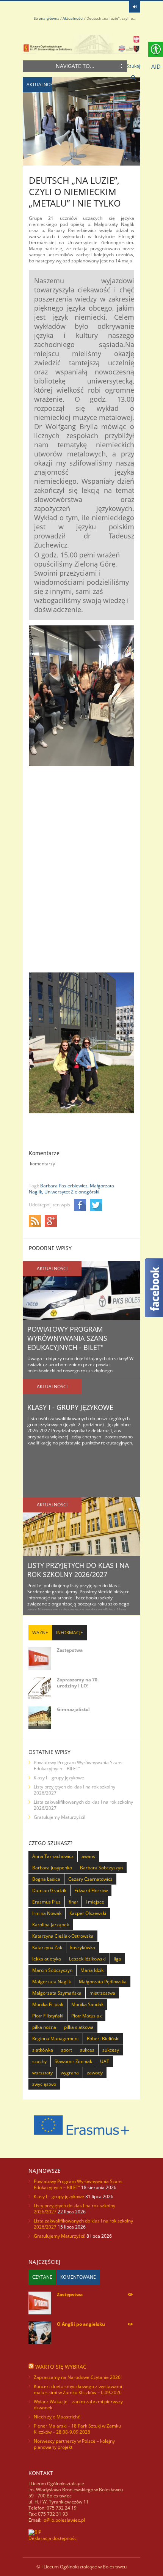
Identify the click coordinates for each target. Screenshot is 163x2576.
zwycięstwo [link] (44, 2084)
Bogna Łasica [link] (46, 1879)
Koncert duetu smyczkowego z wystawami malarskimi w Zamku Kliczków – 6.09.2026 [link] (78, 2389)
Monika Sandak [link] (87, 2004)
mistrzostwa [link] (102, 1993)
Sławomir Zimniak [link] (73, 2061)
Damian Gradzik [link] (49, 1890)
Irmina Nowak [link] (47, 1913)
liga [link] (118, 1959)
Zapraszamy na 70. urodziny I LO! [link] (78, 1683)
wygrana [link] (70, 2073)
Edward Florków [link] (91, 1890)
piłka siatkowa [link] (79, 2027)
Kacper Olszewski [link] (88, 1913)
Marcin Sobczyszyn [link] (52, 1970)
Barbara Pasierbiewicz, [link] (64, 1186)
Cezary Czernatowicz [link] (90, 1879)
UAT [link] (105, 2061)
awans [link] (88, 1856)
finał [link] (73, 1902)
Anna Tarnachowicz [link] (53, 1856)
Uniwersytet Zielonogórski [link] (72, 1192)
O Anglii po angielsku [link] (81, 2324)
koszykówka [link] (83, 1947)
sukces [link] (87, 2050)
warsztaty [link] (42, 2073)
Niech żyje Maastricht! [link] (57, 2417)
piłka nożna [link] (44, 2027)
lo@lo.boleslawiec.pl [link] (64, 2520)
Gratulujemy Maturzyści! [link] (60, 1817)
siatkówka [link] (43, 2050)
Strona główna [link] (47, 18)
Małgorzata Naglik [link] (52, 1982)
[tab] (40, 1633)
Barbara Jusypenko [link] (52, 1868)
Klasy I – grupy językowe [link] (59, 1778)
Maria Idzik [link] (92, 1970)
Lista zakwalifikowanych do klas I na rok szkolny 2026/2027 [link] (83, 1805)
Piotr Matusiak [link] (86, 2016)
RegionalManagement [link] (56, 2039)
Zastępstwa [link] (70, 1650)
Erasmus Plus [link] (46, 1902)
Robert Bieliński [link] (103, 2039)
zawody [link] (95, 2073)
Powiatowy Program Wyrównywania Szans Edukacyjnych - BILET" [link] (67, 1338)
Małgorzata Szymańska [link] (57, 1993)
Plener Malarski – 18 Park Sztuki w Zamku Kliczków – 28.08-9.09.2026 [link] (77, 2429)
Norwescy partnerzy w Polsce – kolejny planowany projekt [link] (74, 2444)
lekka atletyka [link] (47, 1959)
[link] (135, 7)
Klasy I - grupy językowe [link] (70, 1407)
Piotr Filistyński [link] (48, 2016)
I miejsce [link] (95, 1902)
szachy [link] (39, 2061)
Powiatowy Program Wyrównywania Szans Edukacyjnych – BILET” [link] (78, 1765)
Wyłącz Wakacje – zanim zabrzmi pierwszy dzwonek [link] (78, 2405)
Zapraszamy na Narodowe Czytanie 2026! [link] (78, 2377)
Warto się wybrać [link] (61, 2367)
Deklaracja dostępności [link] (53, 2538)
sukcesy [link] (111, 2050)
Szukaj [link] (133, 66)
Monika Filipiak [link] (48, 2004)
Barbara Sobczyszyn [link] (101, 1868)
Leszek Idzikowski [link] (87, 1959)
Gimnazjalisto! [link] (73, 1709)
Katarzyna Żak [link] (47, 1947)
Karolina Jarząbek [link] (51, 1925)
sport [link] (67, 2050)
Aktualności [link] (73, 18)
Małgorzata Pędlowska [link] (103, 1982)
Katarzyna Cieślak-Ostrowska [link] (63, 1936)
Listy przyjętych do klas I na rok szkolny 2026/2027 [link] (78, 1570)
